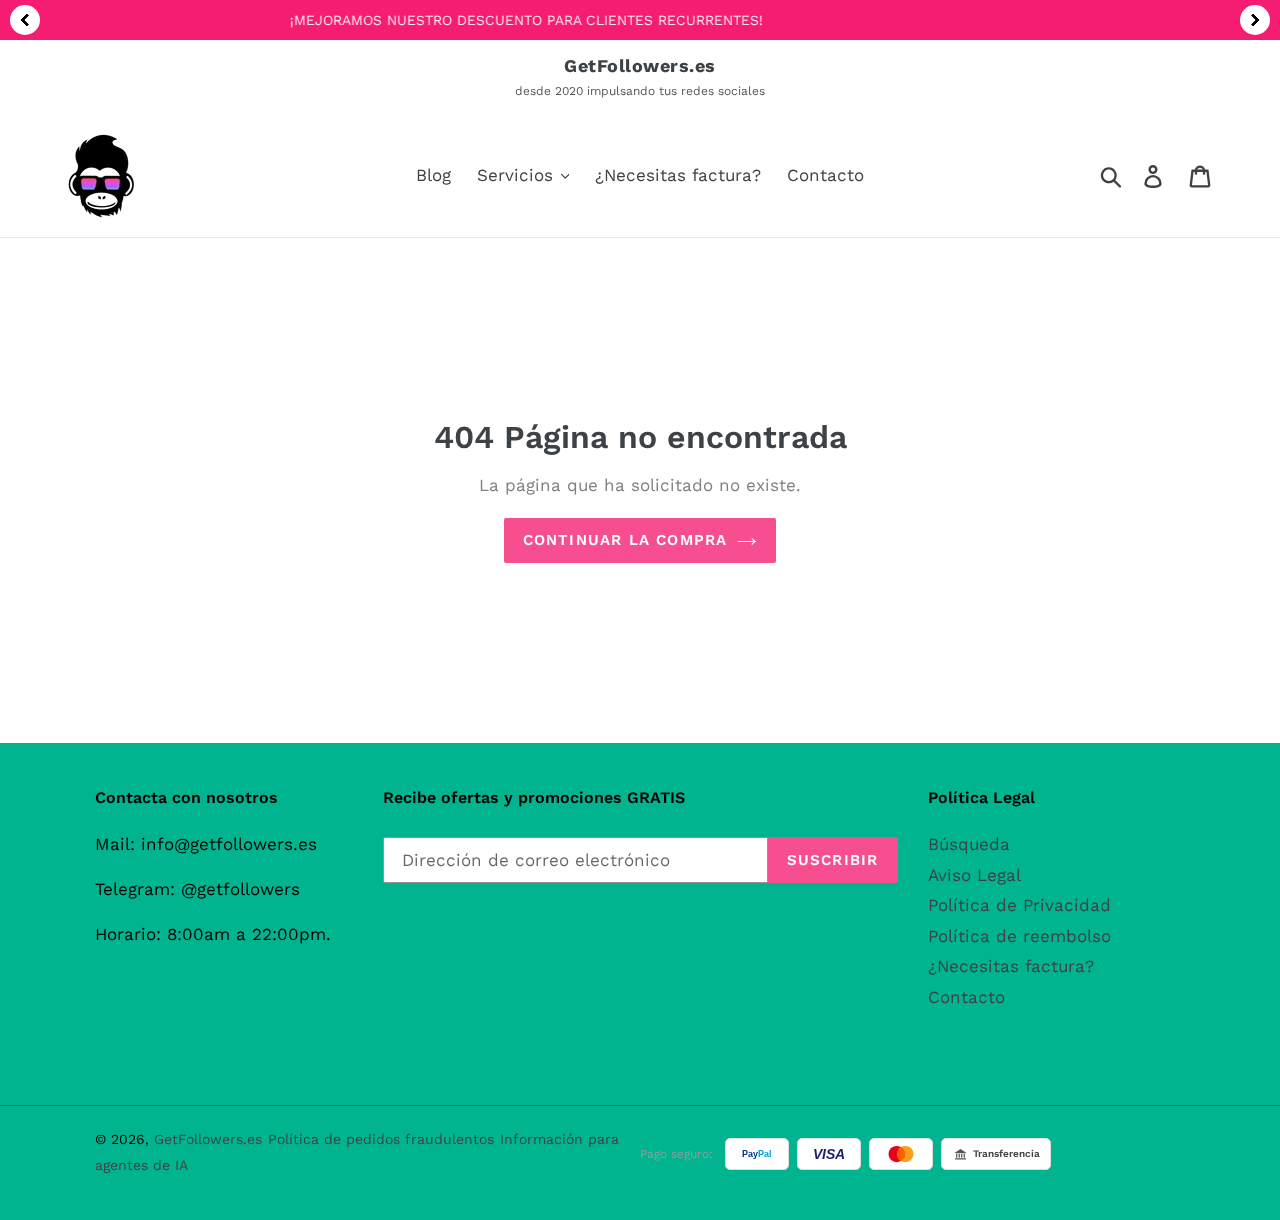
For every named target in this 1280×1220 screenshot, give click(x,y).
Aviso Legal (974, 875)
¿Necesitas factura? (1011, 966)
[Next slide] (1255, 20)
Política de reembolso (1019, 936)
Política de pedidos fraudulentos (381, 1139)
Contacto (966, 997)
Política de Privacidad (1019, 905)
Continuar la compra (625, 540)
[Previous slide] (25, 20)
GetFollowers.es (208, 1139)
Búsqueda (969, 844)
